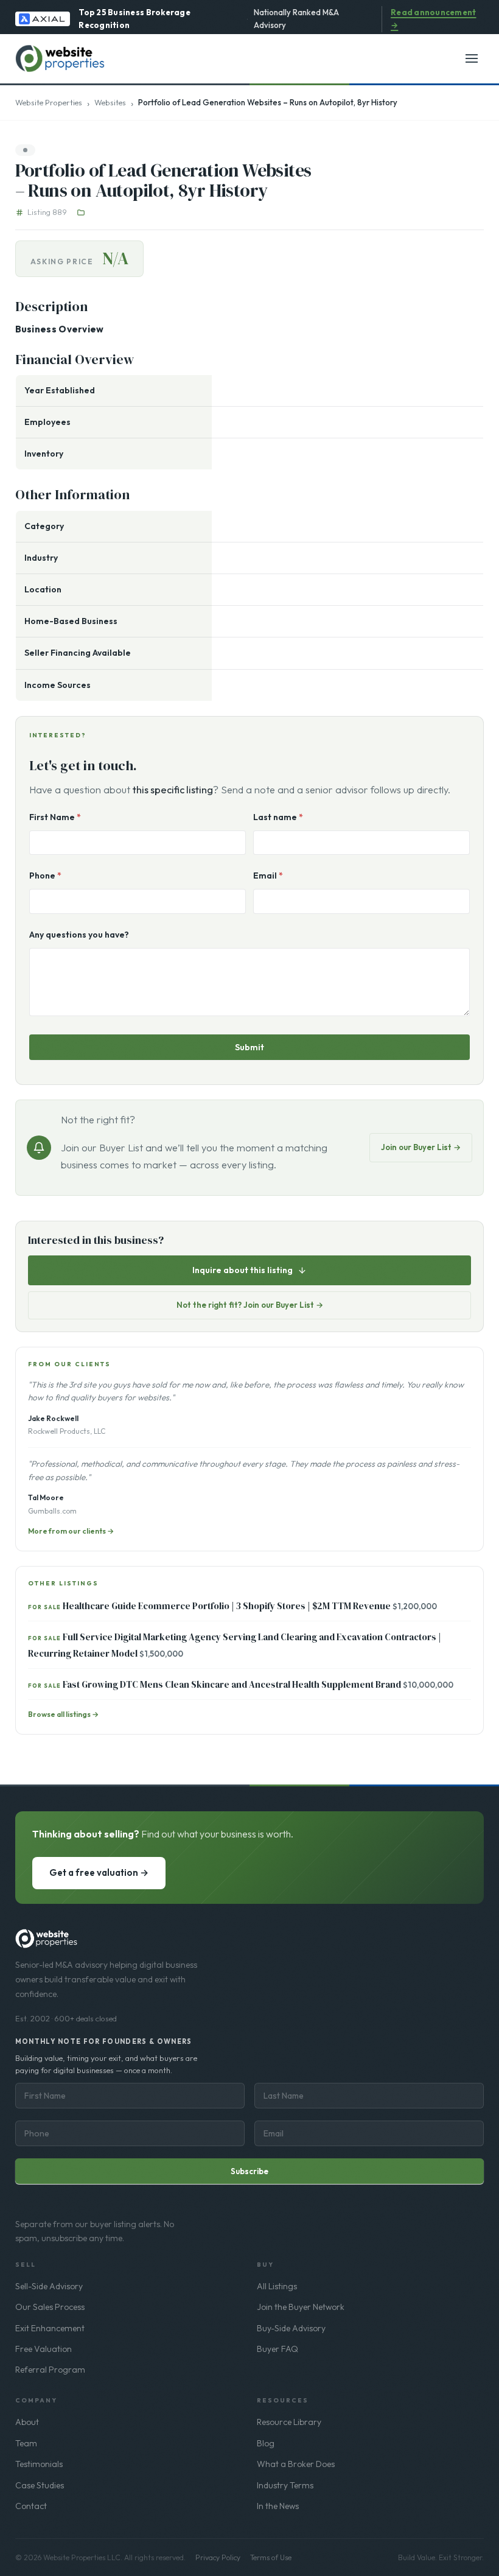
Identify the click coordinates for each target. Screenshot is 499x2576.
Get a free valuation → (99, 1872)
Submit (249, 1047)
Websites (110, 102)
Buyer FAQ (277, 2349)
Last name (278, 817)
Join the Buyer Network (301, 2307)
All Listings (277, 2286)
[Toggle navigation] (472, 58)
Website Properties (49, 102)
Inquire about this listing (243, 1270)
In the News (278, 2506)
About (27, 2422)
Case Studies (40, 2485)
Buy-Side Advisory (291, 2328)
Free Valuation (44, 2349)
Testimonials (39, 2464)
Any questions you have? (79, 935)
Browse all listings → (63, 1714)
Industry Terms (285, 2485)
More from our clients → (71, 1531)
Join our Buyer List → (421, 1147)
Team (26, 2443)
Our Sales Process (50, 2307)
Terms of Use (271, 2557)
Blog (266, 2443)
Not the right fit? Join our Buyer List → (250, 1305)
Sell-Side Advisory (49, 2286)
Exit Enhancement (50, 2328)
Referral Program (50, 2370)
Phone (45, 876)
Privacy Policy (218, 2557)
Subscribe (249, 2171)
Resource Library (289, 2422)
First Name (55, 817)
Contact (31, 2506)
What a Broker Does (296, 2464)
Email (268, 876)
